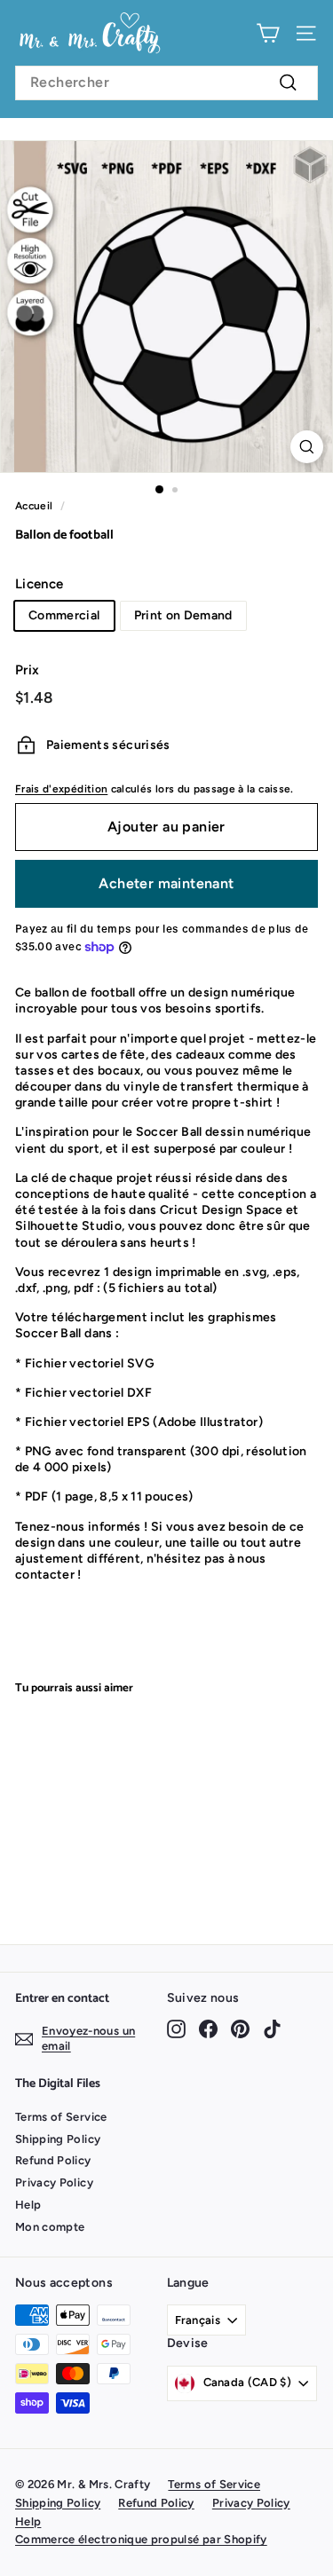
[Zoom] (307, 447)
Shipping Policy (58, 2139)
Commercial (64, 615)
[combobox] (166, 83)
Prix (27, 670)
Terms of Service (61, 2117)
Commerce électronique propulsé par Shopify (141, 2539)
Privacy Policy (54, 2182)
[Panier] (268, 33)
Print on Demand (183, 615)
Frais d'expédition (61, 789)
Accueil (34, 506)
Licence (39, 584)
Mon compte (50, 2227)
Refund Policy (53, 2160)
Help (28, 2205)
